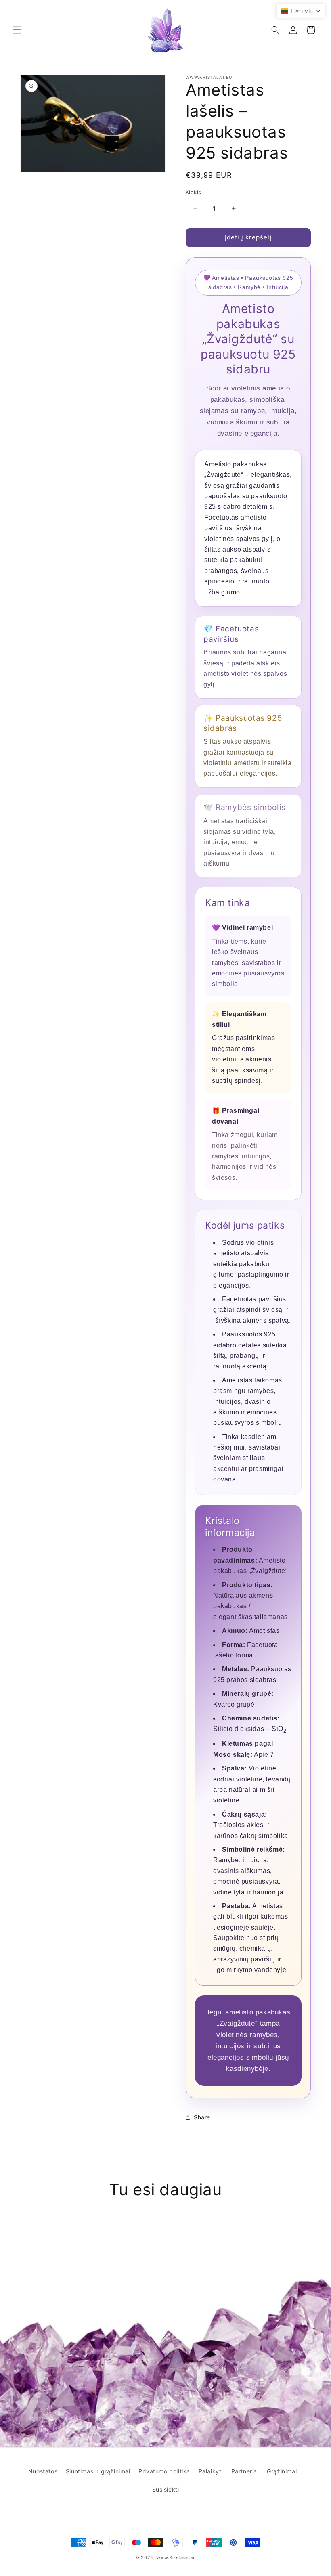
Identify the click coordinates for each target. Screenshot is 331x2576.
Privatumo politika (164, 2471)
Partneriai (245, 2471)
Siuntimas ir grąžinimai (98, 2471)
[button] (17, 30)
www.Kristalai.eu (176, 2557)
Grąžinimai (282, 2471)
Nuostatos (43, 2471)
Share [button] (202, 2117)
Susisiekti (166, 2489)
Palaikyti (211, 2471)
